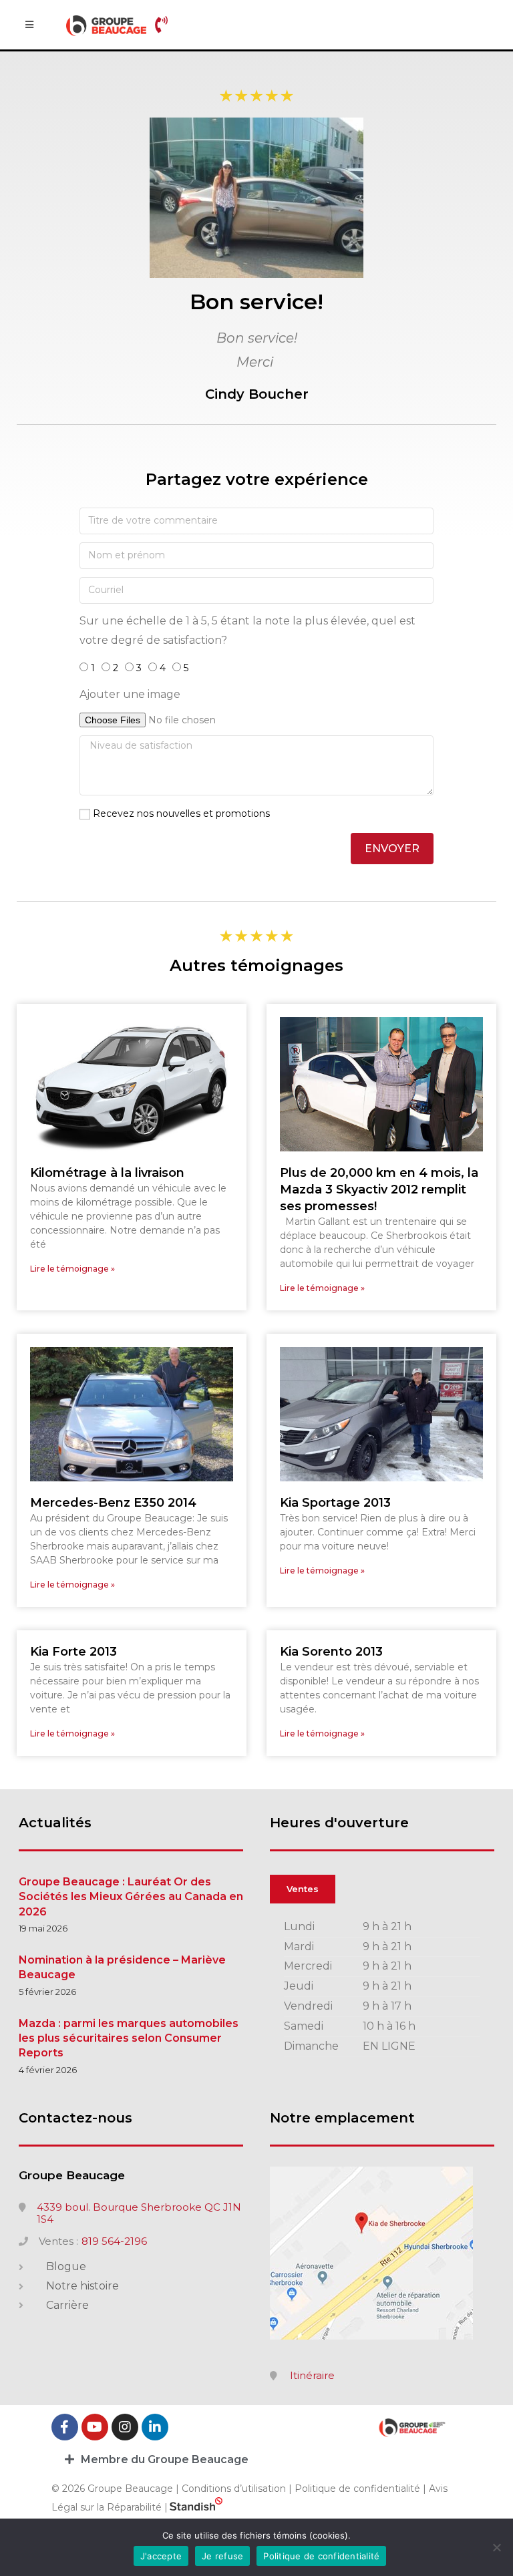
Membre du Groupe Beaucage (165, 2459)
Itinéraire (312, 2376)
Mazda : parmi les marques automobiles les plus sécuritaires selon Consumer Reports (129, 2038)
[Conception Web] (196, 2507)
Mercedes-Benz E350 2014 (113, 1503)
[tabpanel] (382, 1987)
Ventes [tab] (303, 1889)
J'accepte (161, 2556)
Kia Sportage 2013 (335, 1503)
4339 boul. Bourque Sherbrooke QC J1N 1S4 (139, 2213)
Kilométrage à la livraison (107, 1173)
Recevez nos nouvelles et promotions (181, 813)
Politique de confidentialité (357, 2489)
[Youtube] (95, 2427)
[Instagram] (125, 2427)
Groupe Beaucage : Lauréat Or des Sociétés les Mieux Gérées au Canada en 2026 (131, 1897)
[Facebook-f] (65, 2427)
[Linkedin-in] (155, 2427)
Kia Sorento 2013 (331, 1652)
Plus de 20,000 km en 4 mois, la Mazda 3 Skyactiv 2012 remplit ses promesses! (379, 1189)
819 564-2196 (114, 2241)
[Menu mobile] (29, 25)
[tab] (256, 2459)
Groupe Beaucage (72, 2175)
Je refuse (222, 2556)
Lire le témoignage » (72, 1269)
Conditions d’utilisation (235, 2489)
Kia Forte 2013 (73, 1652)
